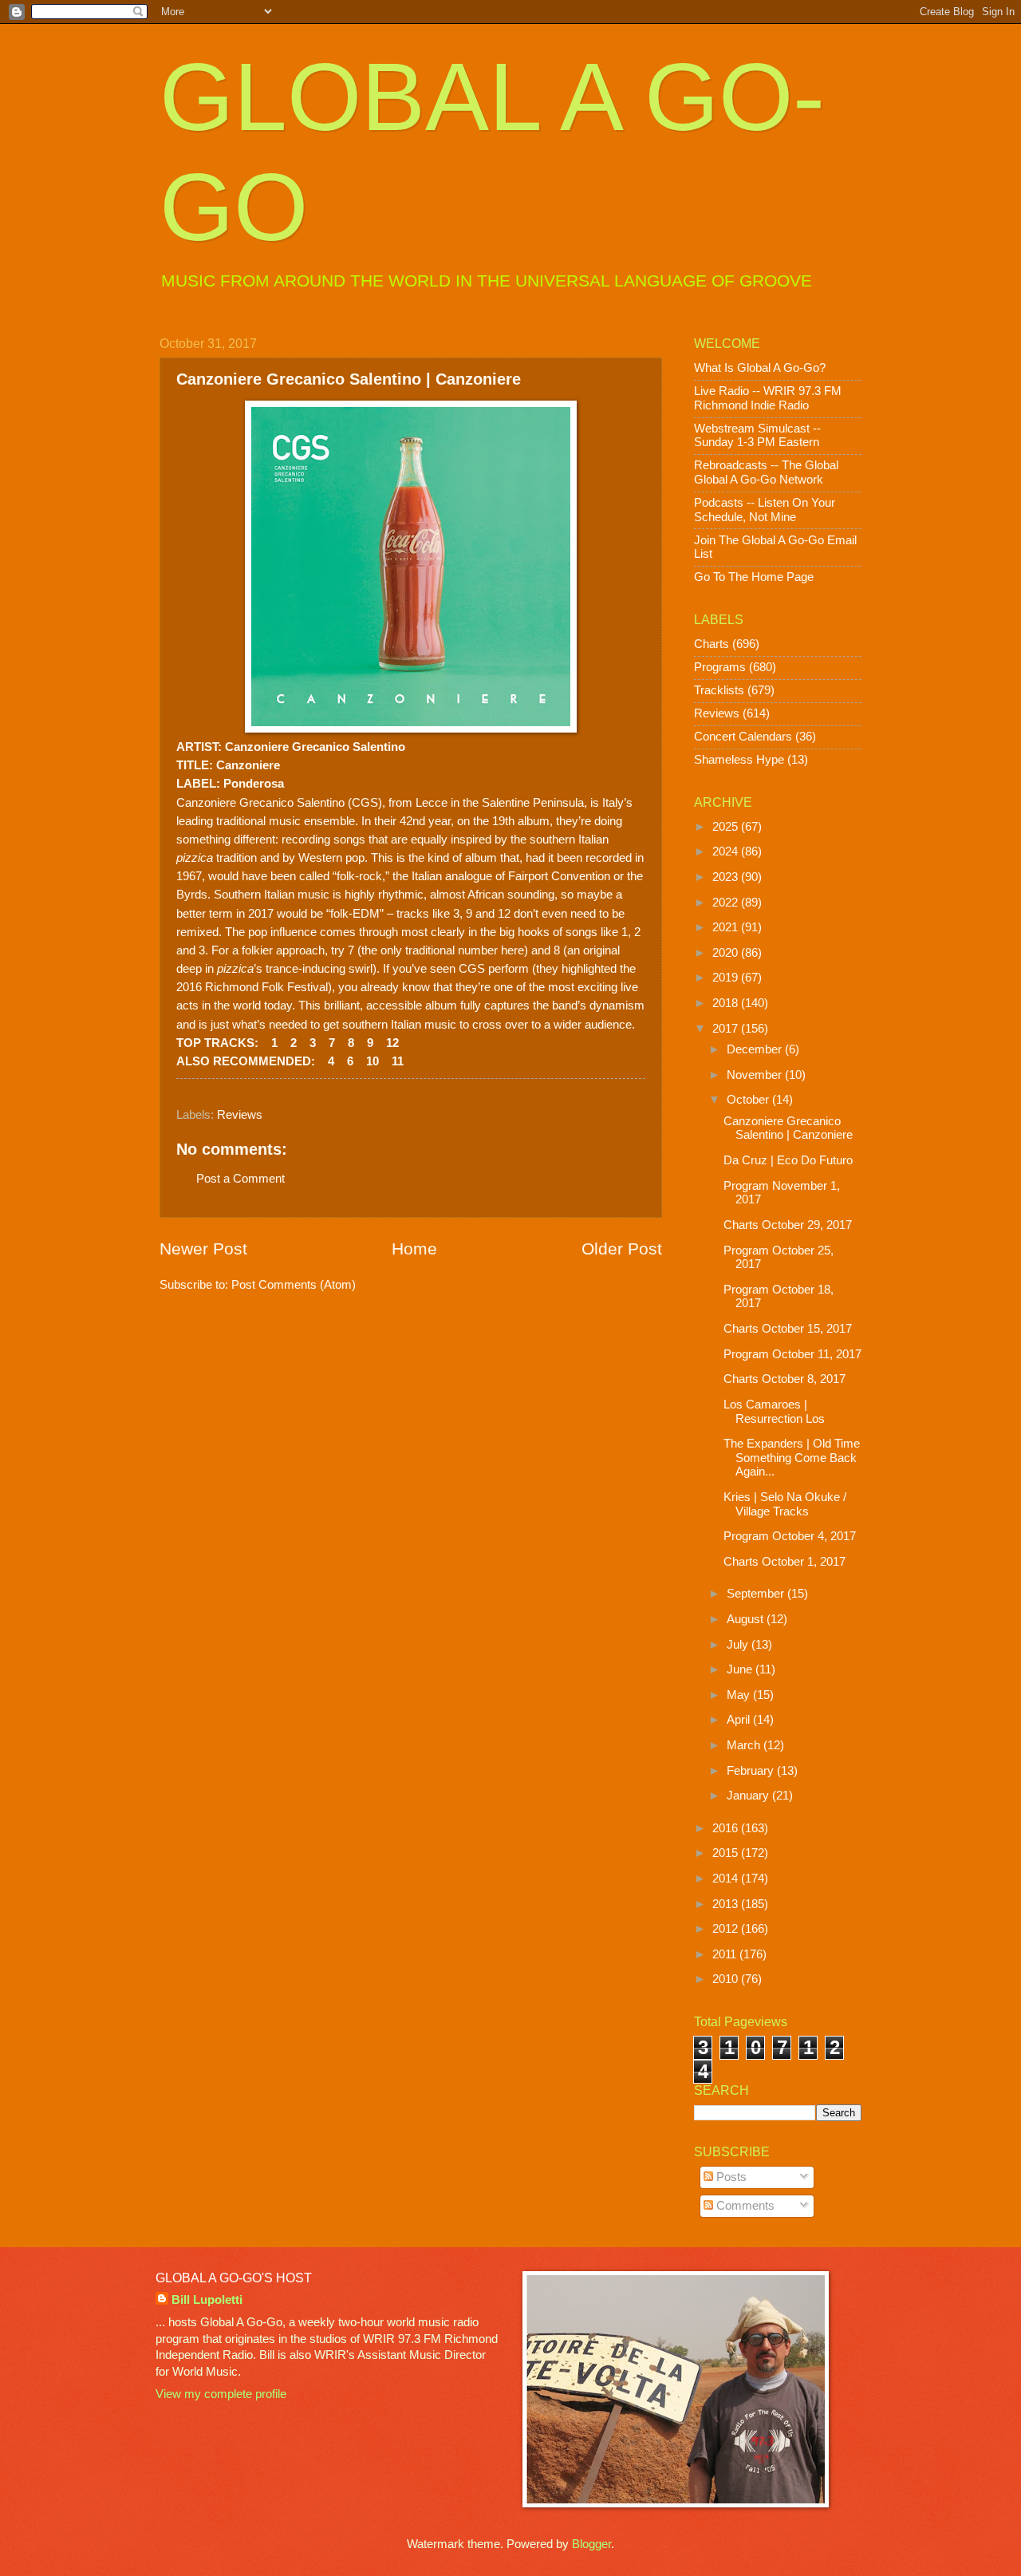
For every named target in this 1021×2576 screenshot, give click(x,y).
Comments (744, 2206)
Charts (712, 644)
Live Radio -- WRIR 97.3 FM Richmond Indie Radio (768, 398)
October (749, 1100)
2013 (727, 1904)
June (741, 1669)
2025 (727, 827)
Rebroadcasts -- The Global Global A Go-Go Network (766, 472)
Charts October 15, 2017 (788, 1329)
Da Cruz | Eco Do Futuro (788, 1160)
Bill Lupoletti (207, 2300)
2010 (727, 1979)
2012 (727, 1929)
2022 (727, 903)
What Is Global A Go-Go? (760, 368)
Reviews (240, 1115)
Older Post (622, 1248)
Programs (720, 667)
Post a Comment (240, 1179)
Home (414, 1248)
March (745, 1745)
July (739, 1645)
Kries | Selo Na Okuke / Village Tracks (785, 1504)
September (757, 1594)
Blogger (591, 2544)
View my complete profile (221, 2394)
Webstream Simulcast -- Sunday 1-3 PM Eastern (757, 436)
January (749, 1796)
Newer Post (203, 1248)
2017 (727, 1029)
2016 (727, 1828)
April (740, 1720)
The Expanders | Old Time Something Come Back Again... (792, 1458)
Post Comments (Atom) (294, 1285)
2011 (726, 1954)
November (756, 1075)
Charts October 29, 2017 (788, 1225)
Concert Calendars (743, 737)
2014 (727, 1879)
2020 (727, 953)
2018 (727, 1003)
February (752, 1771)
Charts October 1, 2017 (784, 1562)
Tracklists (719, 690)
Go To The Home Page (754, 577)
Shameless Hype (739, 760)
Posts (730, 2177)
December (756, 1049)
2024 (727, 851)
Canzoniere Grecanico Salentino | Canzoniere (788, 1128)
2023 (727, 877)
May (740, 1695)
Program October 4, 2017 (790, 1536)
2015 (727, 1853)
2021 (727, 927)
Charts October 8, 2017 (784, 1379)
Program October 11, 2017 (792, 1354)
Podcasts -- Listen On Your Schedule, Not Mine (765, 510)
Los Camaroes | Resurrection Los (774, 1412)
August (747, 1619)
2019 (727, 978)
